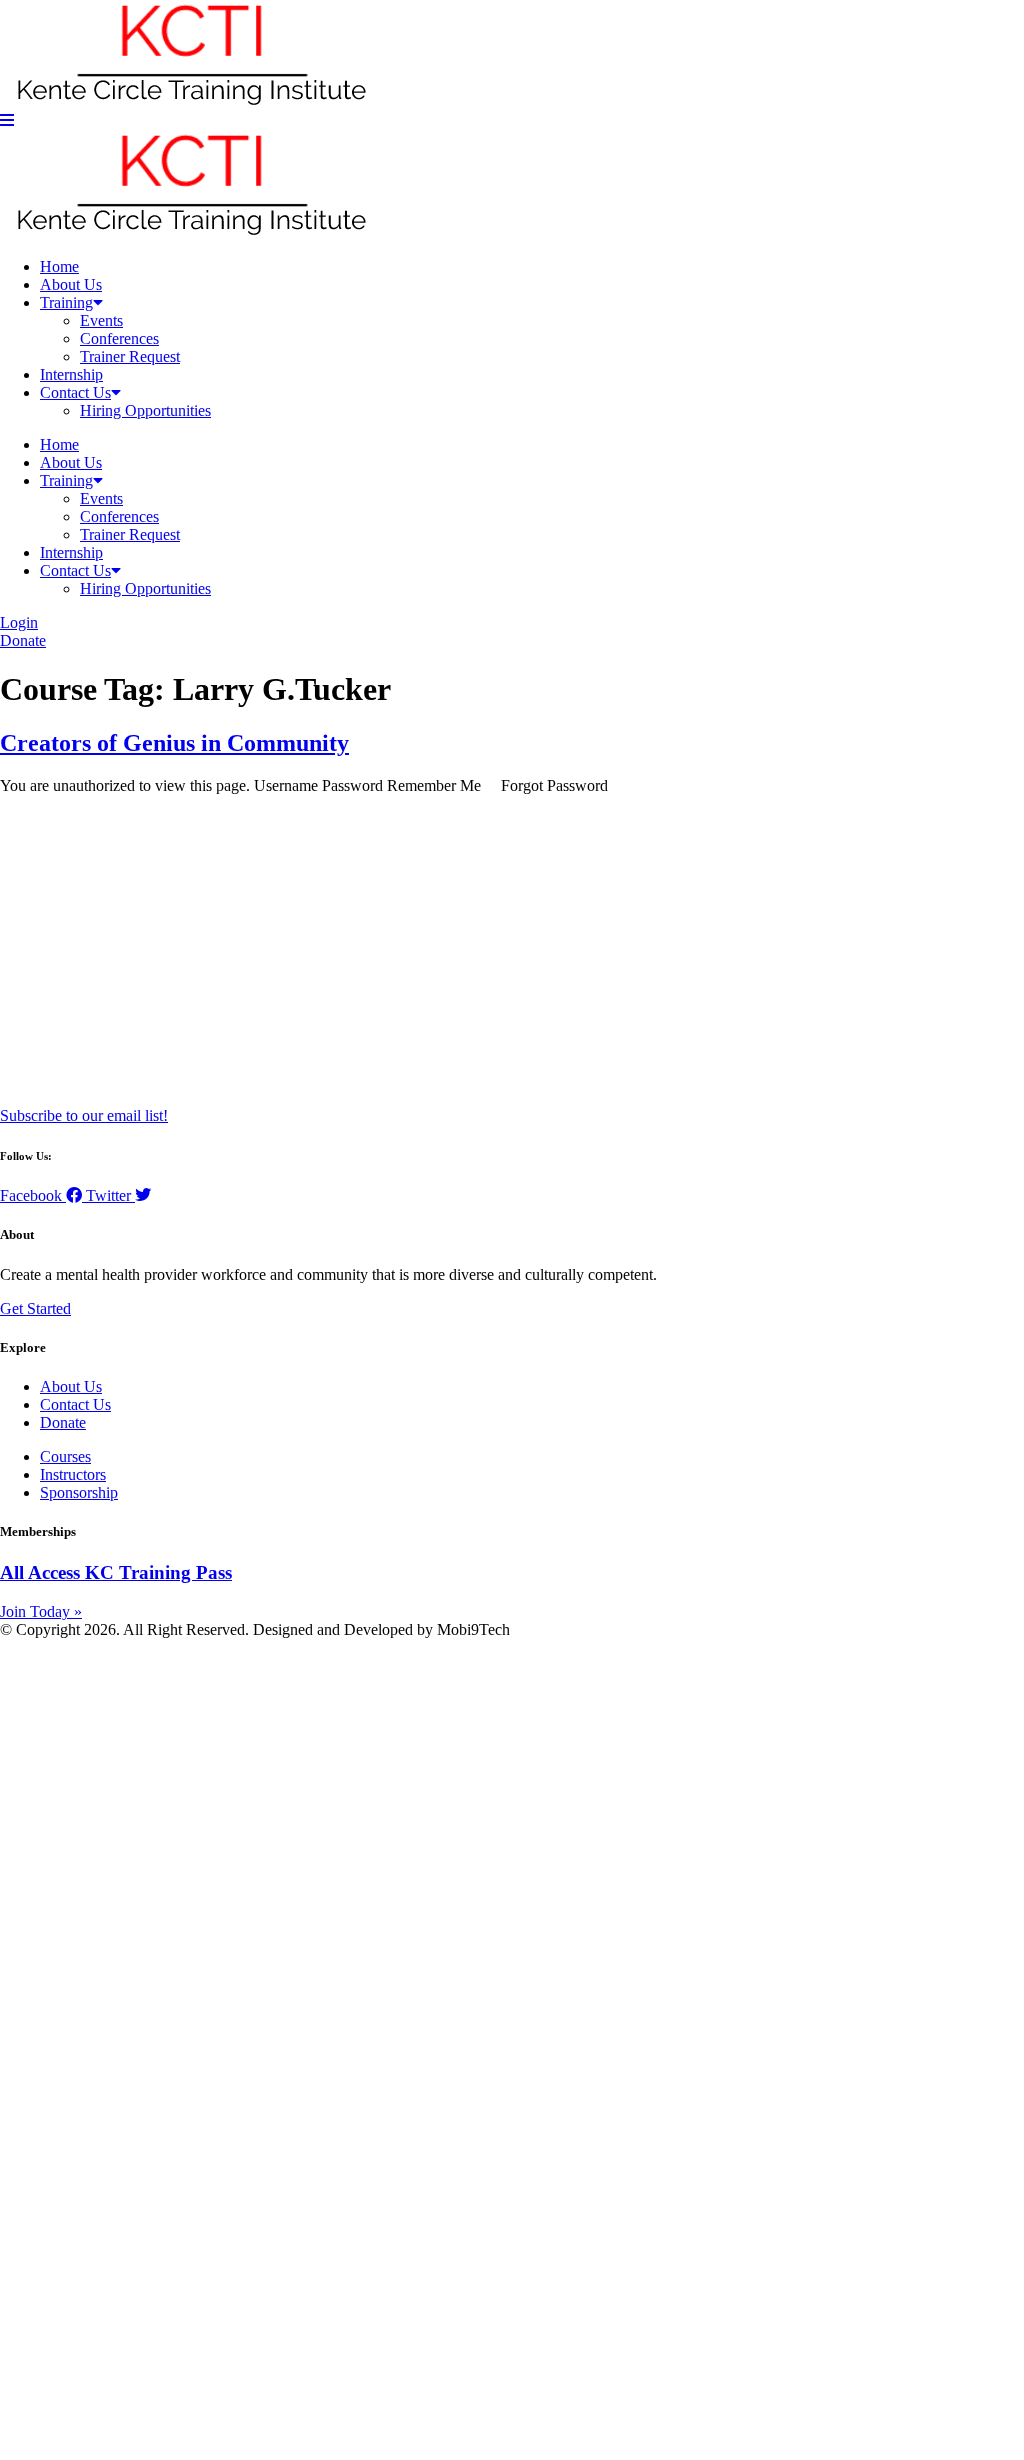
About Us (71, 284)
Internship (71, 374)
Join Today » (41, 1611)
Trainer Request (130, 356)
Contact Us (75, 392)
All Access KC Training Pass (116, 1572)
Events (101, 320)
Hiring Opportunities (145, 410)
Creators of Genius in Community (174, 743)
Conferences (119, 338)
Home (59, 266)
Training (66, 302)
